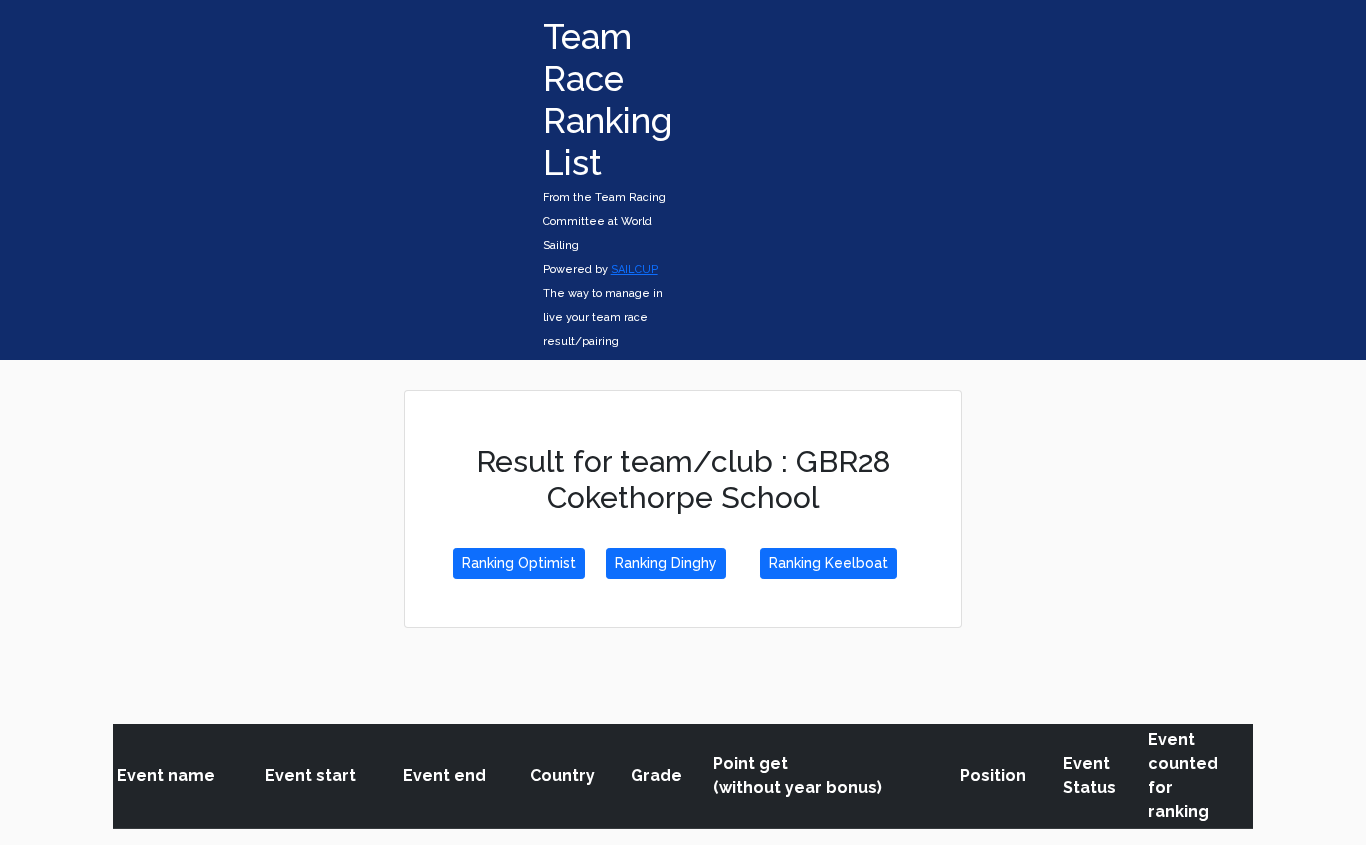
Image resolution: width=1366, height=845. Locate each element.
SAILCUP (634, 269)
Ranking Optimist (519, 563)
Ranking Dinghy (666, 563)
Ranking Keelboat (828, 563)
